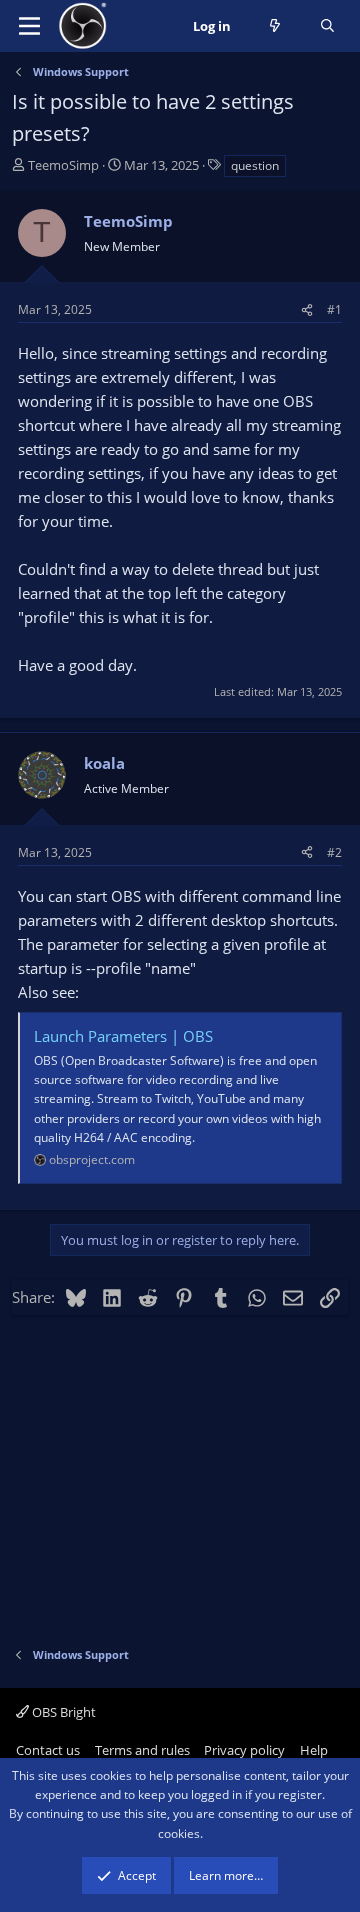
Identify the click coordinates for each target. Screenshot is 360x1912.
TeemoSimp (63, 165)
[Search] (327, 26)
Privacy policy (244, 1750)
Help (314, 1750)
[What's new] (275, 26)
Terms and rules (142, 1750)
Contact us (48, 1750)
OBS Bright (62, 1712)
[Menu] (29, 26)
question (255, 165)
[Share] (307, 309)
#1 (334, 309)
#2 (334, 852)
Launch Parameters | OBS (123, 1036)
